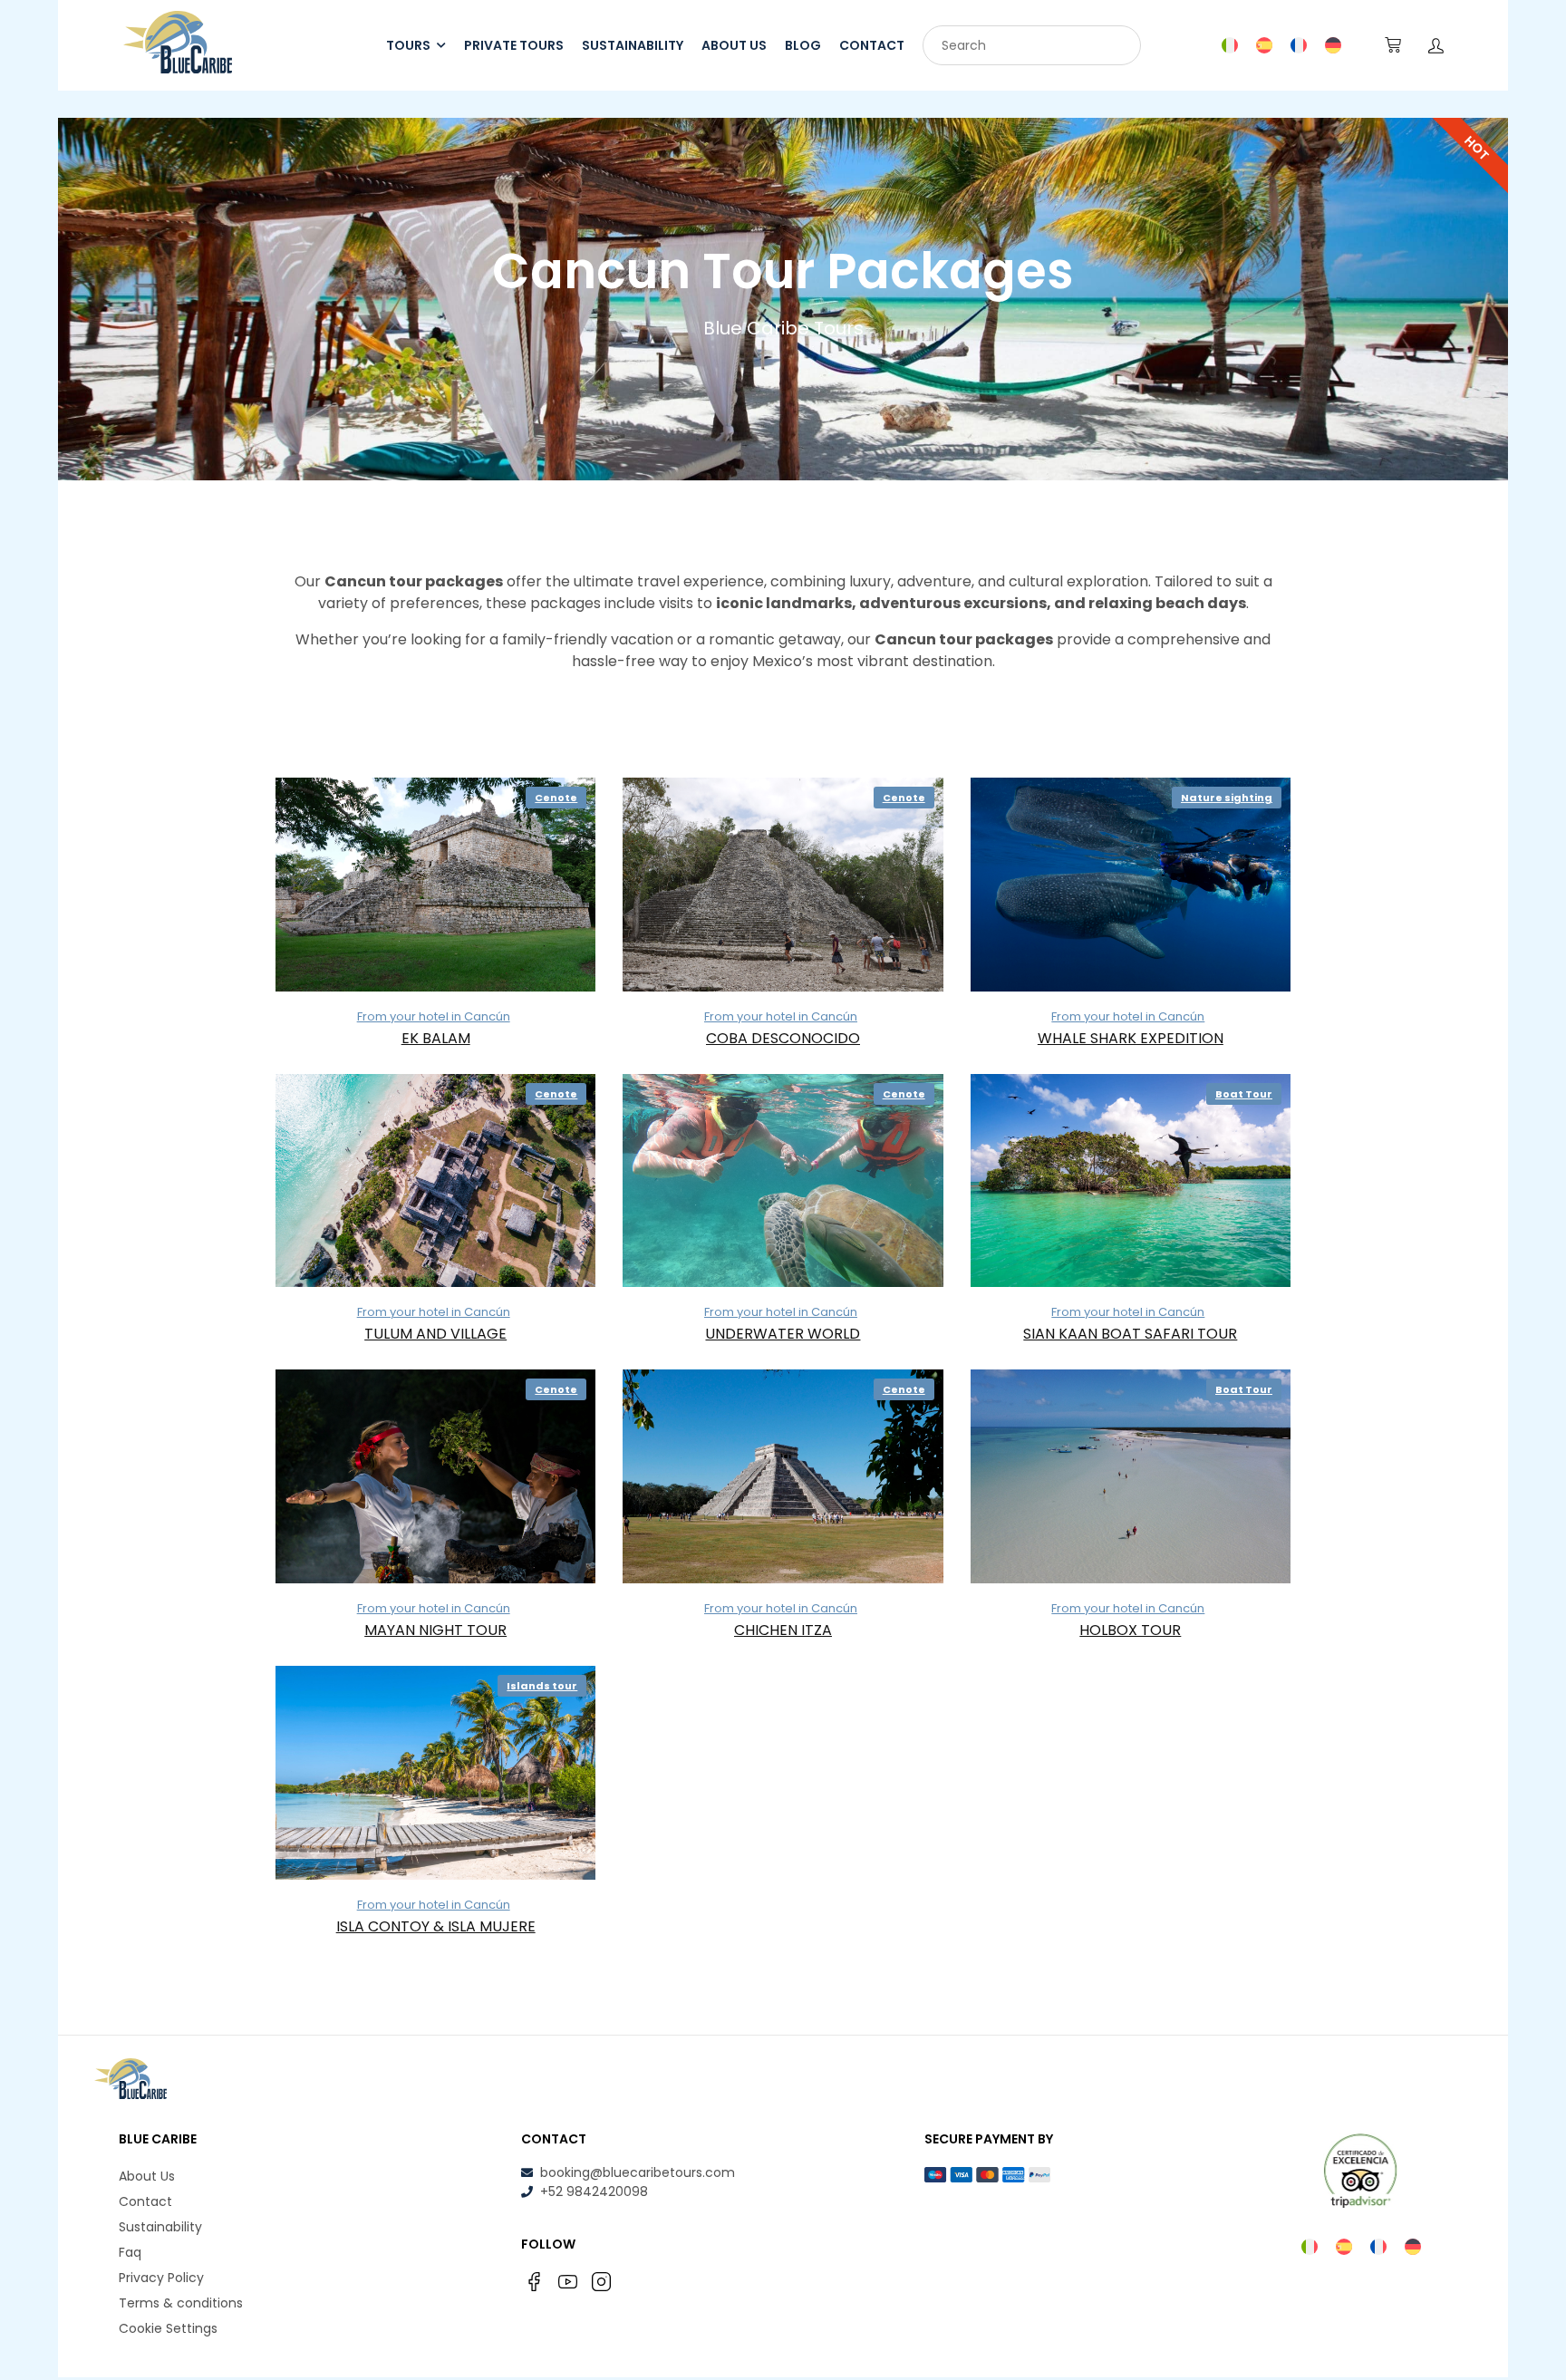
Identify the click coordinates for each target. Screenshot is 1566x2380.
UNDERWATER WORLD (783, 1334)
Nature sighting (1227, 798)
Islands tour (542, 1686)
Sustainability (160, 2227)
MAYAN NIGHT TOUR (435, 1630)
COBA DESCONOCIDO (783, 1038)
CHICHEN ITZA (783, 1630)
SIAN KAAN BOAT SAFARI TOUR (1130, 1334)
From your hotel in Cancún (434, 1016)
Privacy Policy (161, 2278)
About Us (147, 2176)
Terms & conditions (181, 2303)
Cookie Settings (168, 2328)
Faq (130, 2252)
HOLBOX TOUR (1130, 1630)
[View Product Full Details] (435, 885)
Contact (145, 2201)
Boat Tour (1244, 1094)
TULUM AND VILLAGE (435, 1334)
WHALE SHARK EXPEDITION (1131, 1038)
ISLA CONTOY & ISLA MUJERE (436, 1926)
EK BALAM (436, 1038)
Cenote (556, 798)
